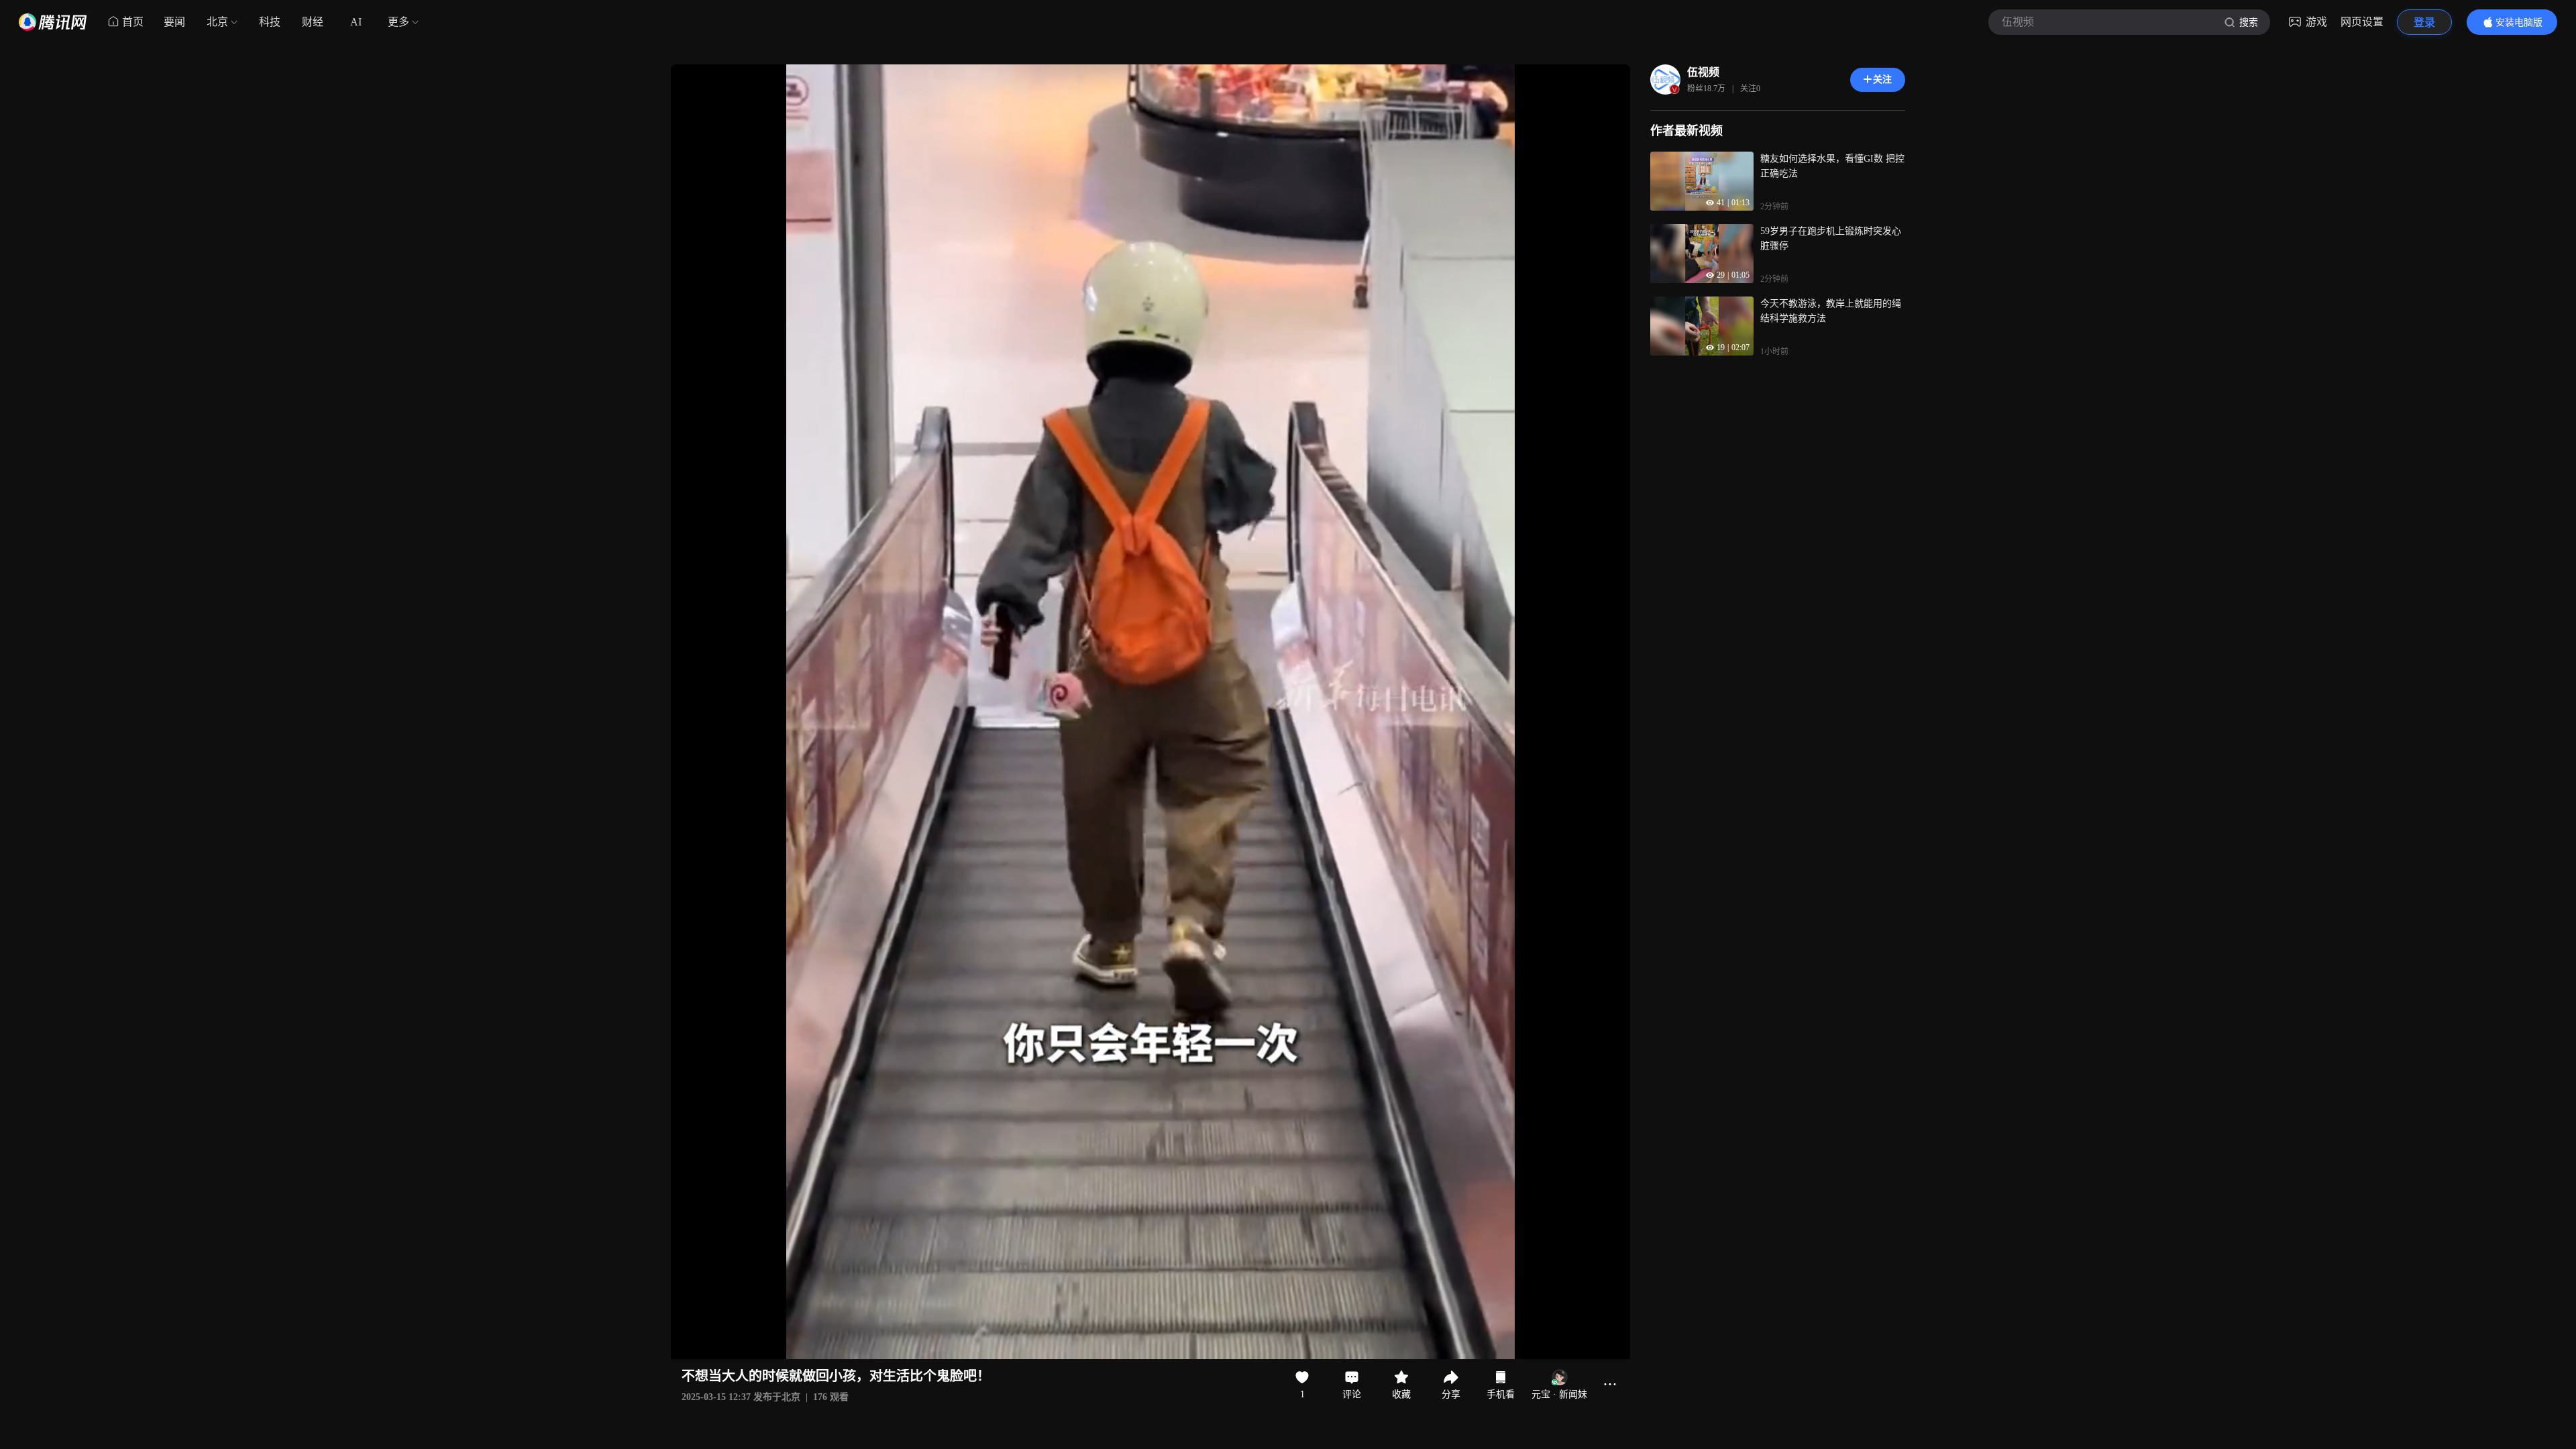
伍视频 (1703, 72)
